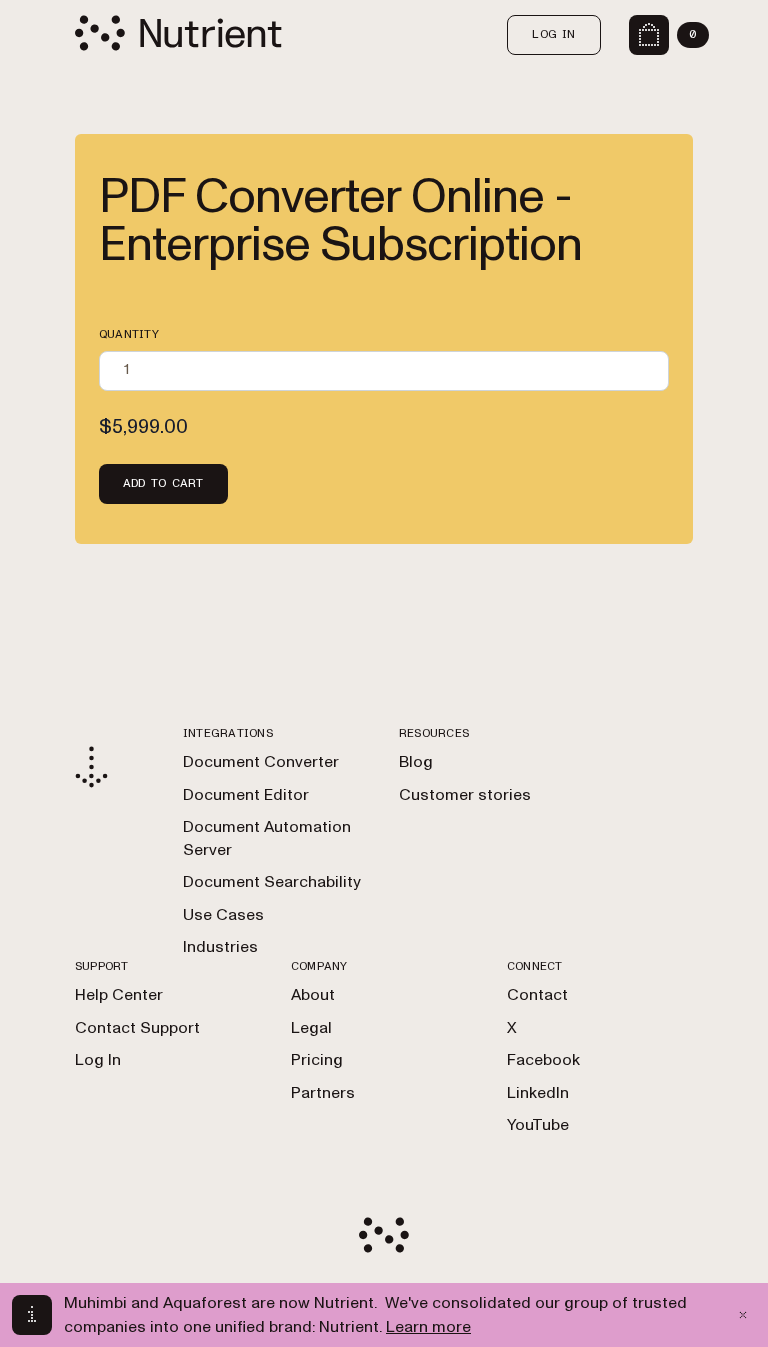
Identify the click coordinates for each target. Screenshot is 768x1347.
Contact (537, 995)
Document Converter (261, 762)
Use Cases (223, 915)
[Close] (743, 1315)
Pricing (317, 1060)
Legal (311, 1028)
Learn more (428, 1327)
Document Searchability (272, 882)
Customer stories (465, 795)
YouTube (538, 1125)
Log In (98, 1060)
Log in (553, 34)
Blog (416, 762)
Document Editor (246, 795)
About (313, 995)
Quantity (129, 334)
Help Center (119, 995)
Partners (323, 1093)
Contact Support (137, 1028)
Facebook (543, 1060)
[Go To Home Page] (178, 32)
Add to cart (163, 483)
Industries (220, 947)
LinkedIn (538, 1093)
